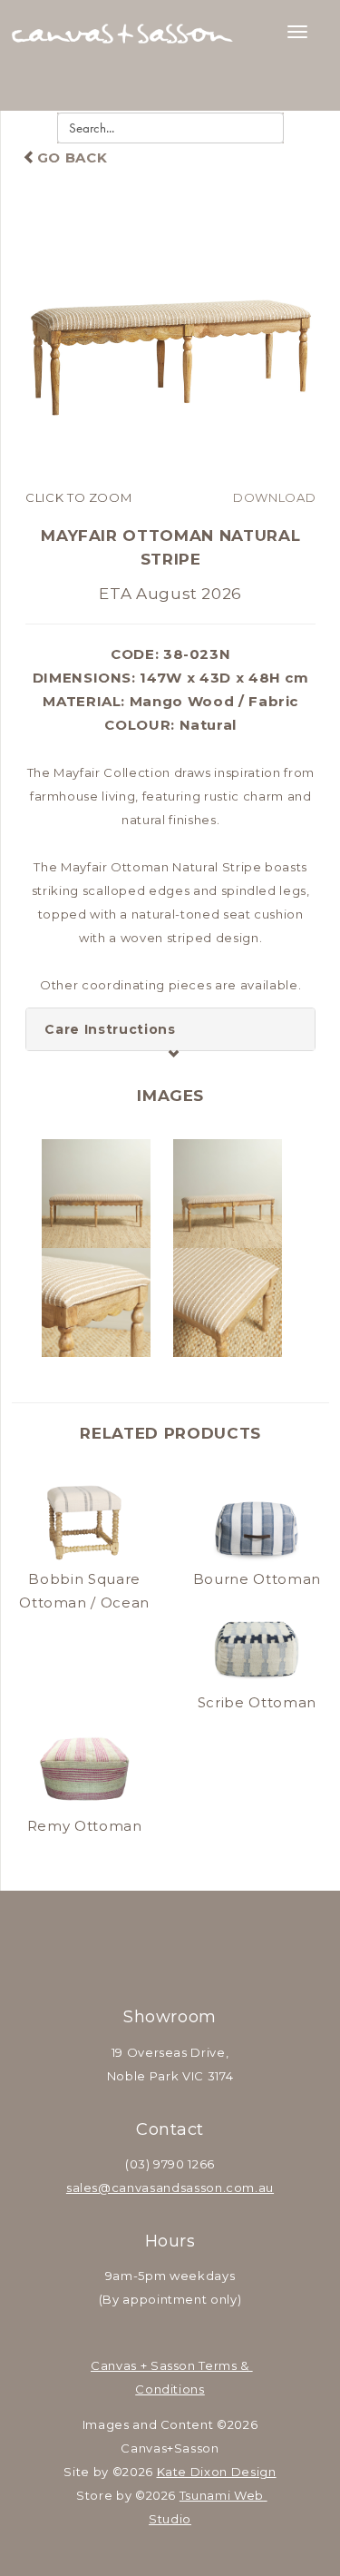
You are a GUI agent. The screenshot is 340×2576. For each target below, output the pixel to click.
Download (274, 497)
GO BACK (72, 157)
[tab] (170, 1029)
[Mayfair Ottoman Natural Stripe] (170, 340)
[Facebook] (147, 1946)
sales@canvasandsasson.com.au (170, 2188)
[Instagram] (193, 1946)
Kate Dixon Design (217, 2472)
